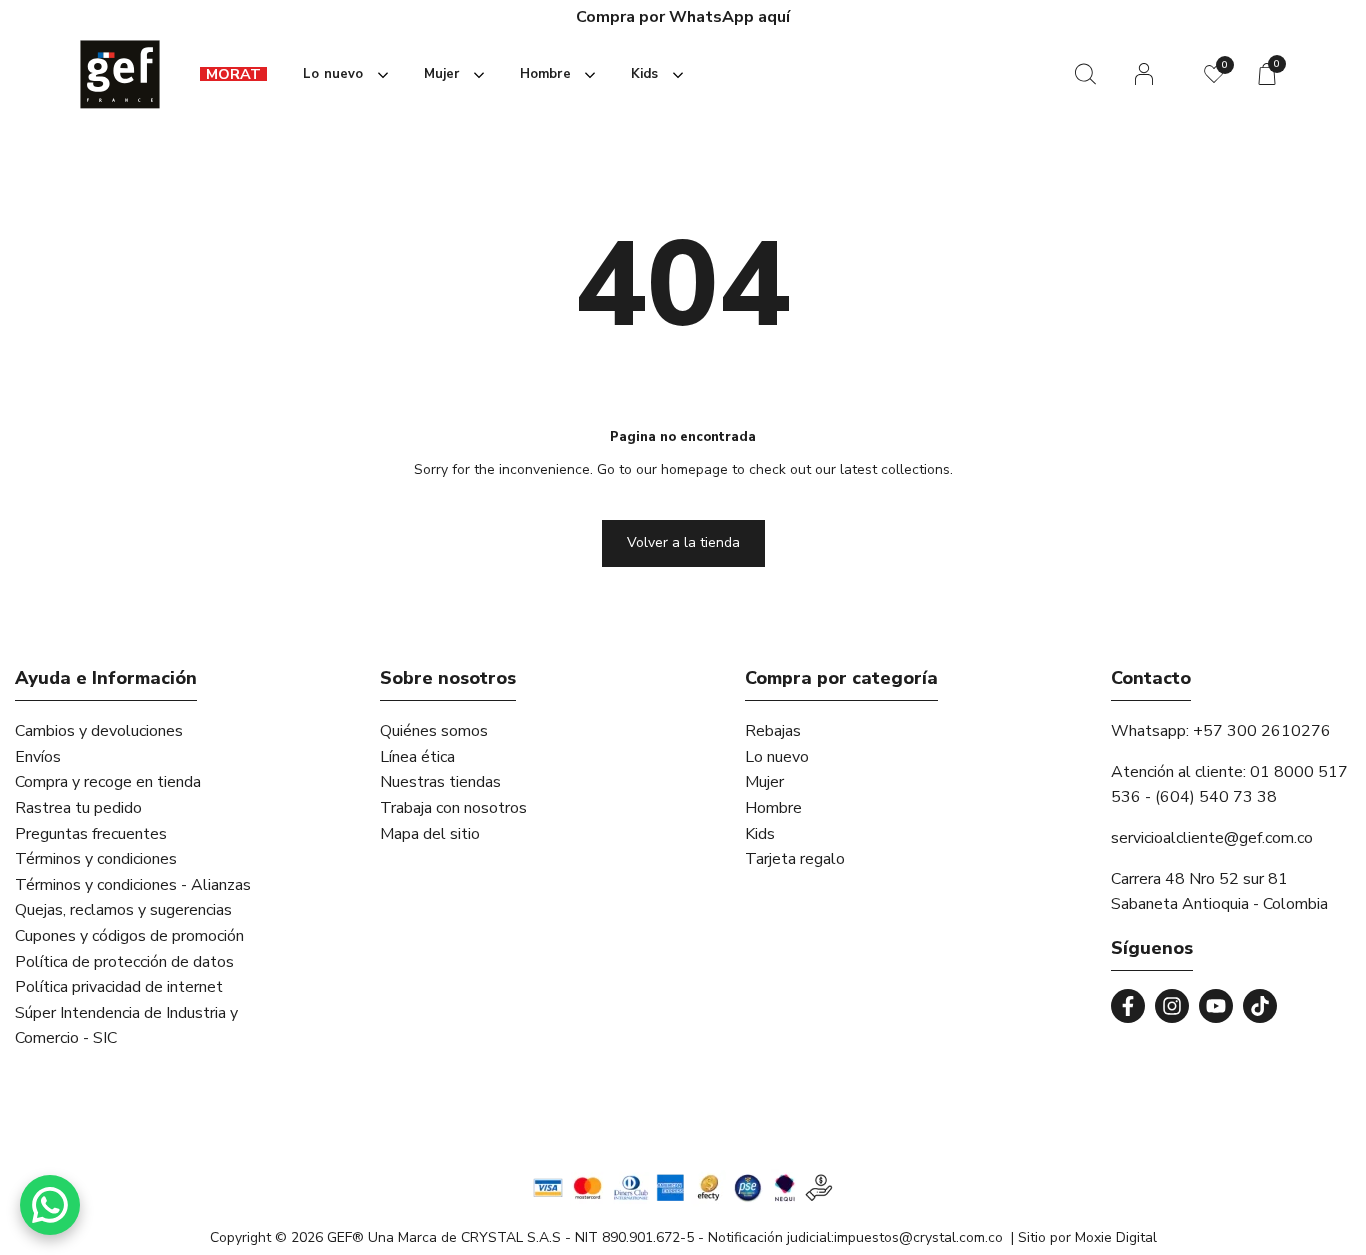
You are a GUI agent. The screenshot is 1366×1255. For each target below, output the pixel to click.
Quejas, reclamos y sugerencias (123, 910)
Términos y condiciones (96, 859)
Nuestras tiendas (440, 782)
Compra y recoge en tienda (108, 782)
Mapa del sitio (430, 834)
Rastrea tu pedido (78, 808)
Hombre (773, 808)
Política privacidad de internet (119, 987)
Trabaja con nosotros (453, 808)
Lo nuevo (777, 757)
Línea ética (417, 757)
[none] (341, 74)
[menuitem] (233, 74)
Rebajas (773, 731)
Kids (760, 834)
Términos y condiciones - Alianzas (133, 885)
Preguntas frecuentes (91, 834)
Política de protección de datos (124, 962)
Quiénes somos (434, 731)
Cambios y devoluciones (99, 731)
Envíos (38, 757)
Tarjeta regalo (795, 859)
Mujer (764, 782)
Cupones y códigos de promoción (129, 936)
